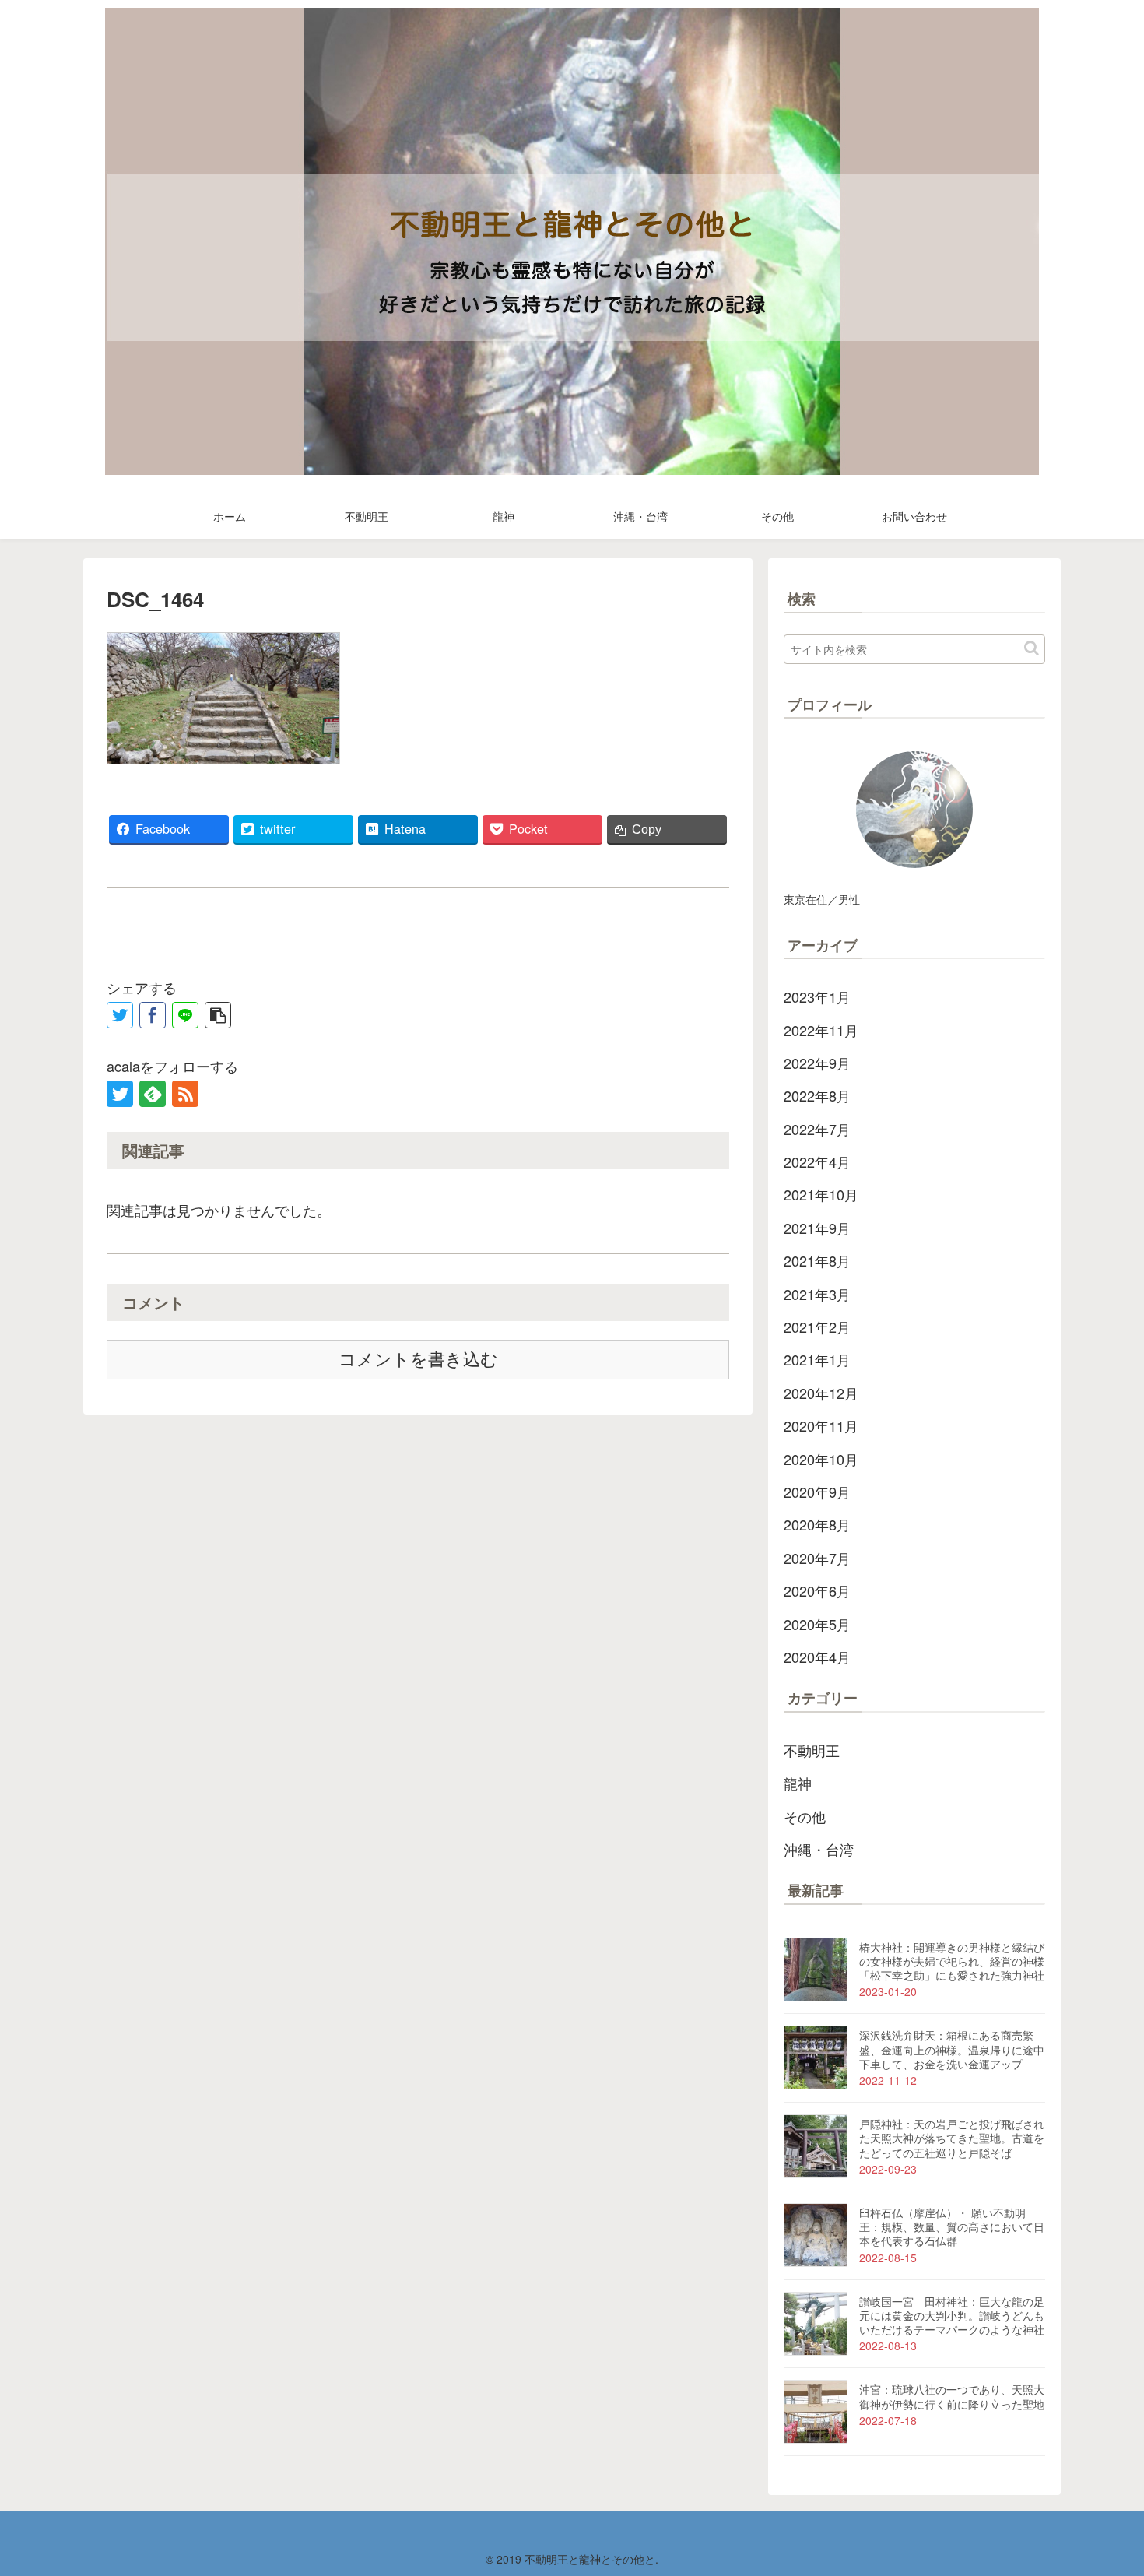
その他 (805, 1816)
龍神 (798, 1783)
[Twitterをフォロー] (120, 1094)
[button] (1032, 648)
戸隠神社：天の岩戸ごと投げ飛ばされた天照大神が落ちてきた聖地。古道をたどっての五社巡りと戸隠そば (952, 2138)
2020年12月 (821, 1393)
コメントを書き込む (418, 1360)
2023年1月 (817, 996)
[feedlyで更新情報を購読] (153, 1094)
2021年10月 (821, 1194)
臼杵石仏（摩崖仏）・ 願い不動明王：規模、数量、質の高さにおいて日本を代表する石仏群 (952, 2226)
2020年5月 (817, 1624)
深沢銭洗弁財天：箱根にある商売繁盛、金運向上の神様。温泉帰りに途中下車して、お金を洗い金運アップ (952, 2049)
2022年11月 (821, 1030)
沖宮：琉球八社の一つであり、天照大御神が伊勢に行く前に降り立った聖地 (952, 2396)
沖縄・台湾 (819, 1849)
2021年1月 (817, 1359)
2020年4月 (817, 1657)
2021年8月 (817, 1260)
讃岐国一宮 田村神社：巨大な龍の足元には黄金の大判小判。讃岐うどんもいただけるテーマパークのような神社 (952, 2315)
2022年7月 (817, 1129)
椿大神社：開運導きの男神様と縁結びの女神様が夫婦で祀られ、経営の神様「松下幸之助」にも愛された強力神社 (952, 1961)
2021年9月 (817, 1228)
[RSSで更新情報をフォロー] (185, 1094)
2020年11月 (821, 1425)
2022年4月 (817, 1161)
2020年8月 (817, 1524)
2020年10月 (821, 1459)
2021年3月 (817, 1294)
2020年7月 (817, 1558)
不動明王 (812, 1750)
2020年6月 (817, 1590)
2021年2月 (817, 1327)
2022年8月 (817, 1095)
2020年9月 (817, 1492)
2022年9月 (817, 1063)
